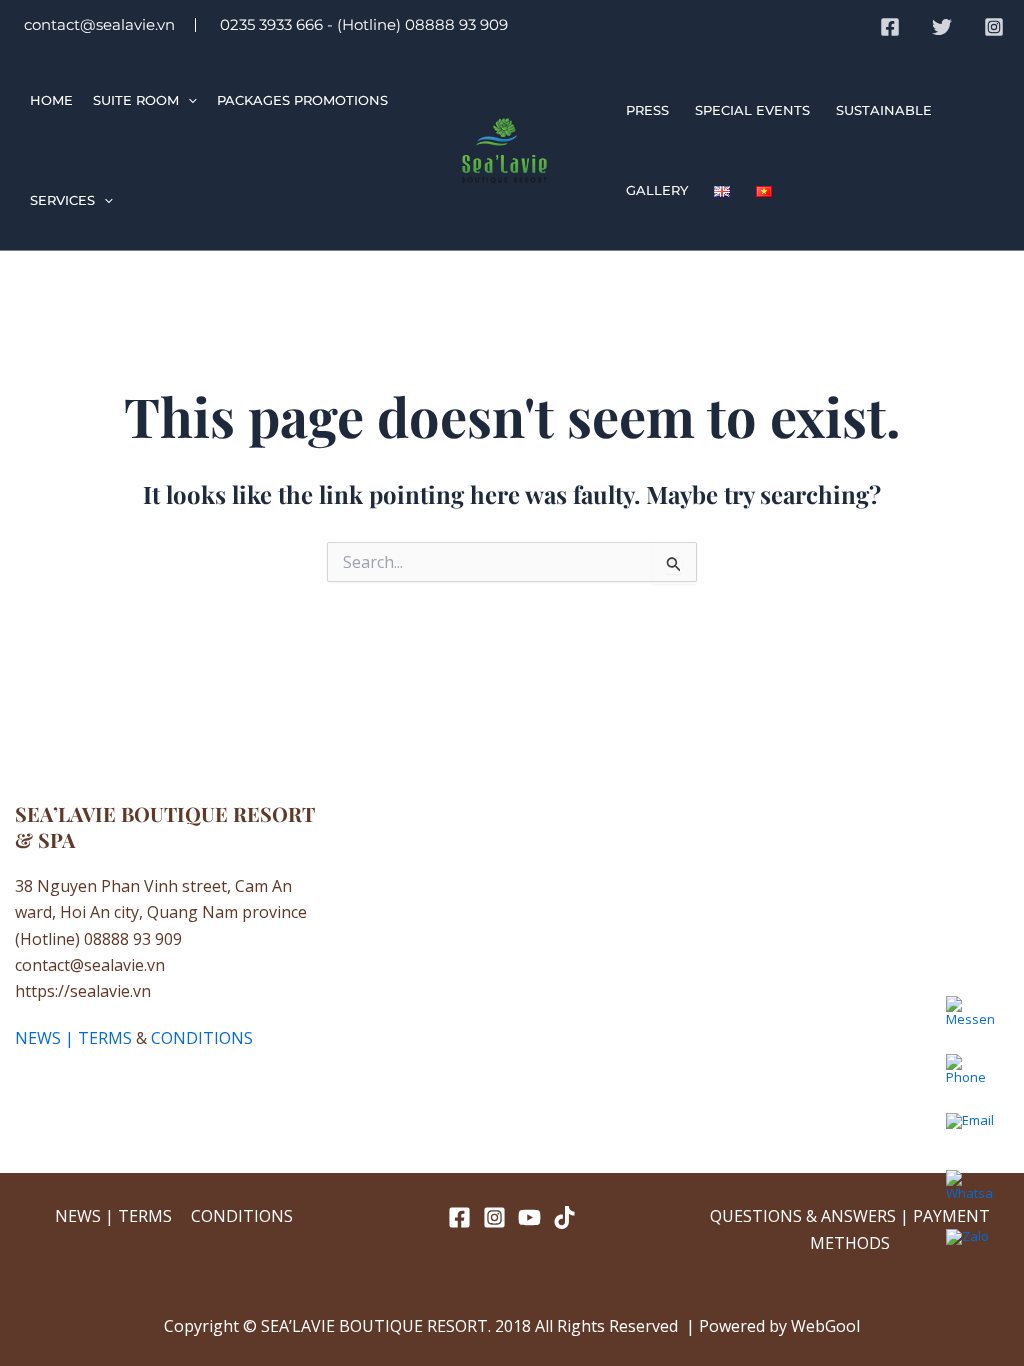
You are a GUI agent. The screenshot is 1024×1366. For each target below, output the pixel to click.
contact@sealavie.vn (97, 24)
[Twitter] (942, 27)
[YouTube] (529, 1217)
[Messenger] (970, 1020)
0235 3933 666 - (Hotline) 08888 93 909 (362, 24)
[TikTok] (564, 1217)
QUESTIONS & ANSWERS (803, 1216)
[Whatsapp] (970, 1194)
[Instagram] (994, 27)
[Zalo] (970, 1252)
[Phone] (970, 1078)
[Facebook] (890, 27)
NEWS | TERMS (73, 1038)
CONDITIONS (202, 1038)
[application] (188, 100)
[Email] (970, 1136)
